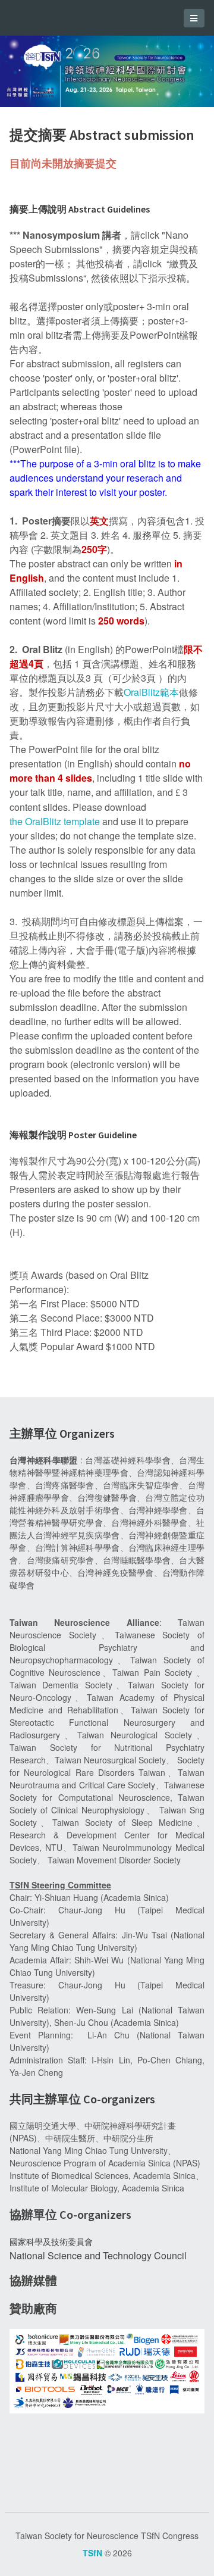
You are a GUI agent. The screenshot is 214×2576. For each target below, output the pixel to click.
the (17, 821)
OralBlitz (43, 821)
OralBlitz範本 (151, 692)
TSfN (92, 2553)
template (81, 821)
